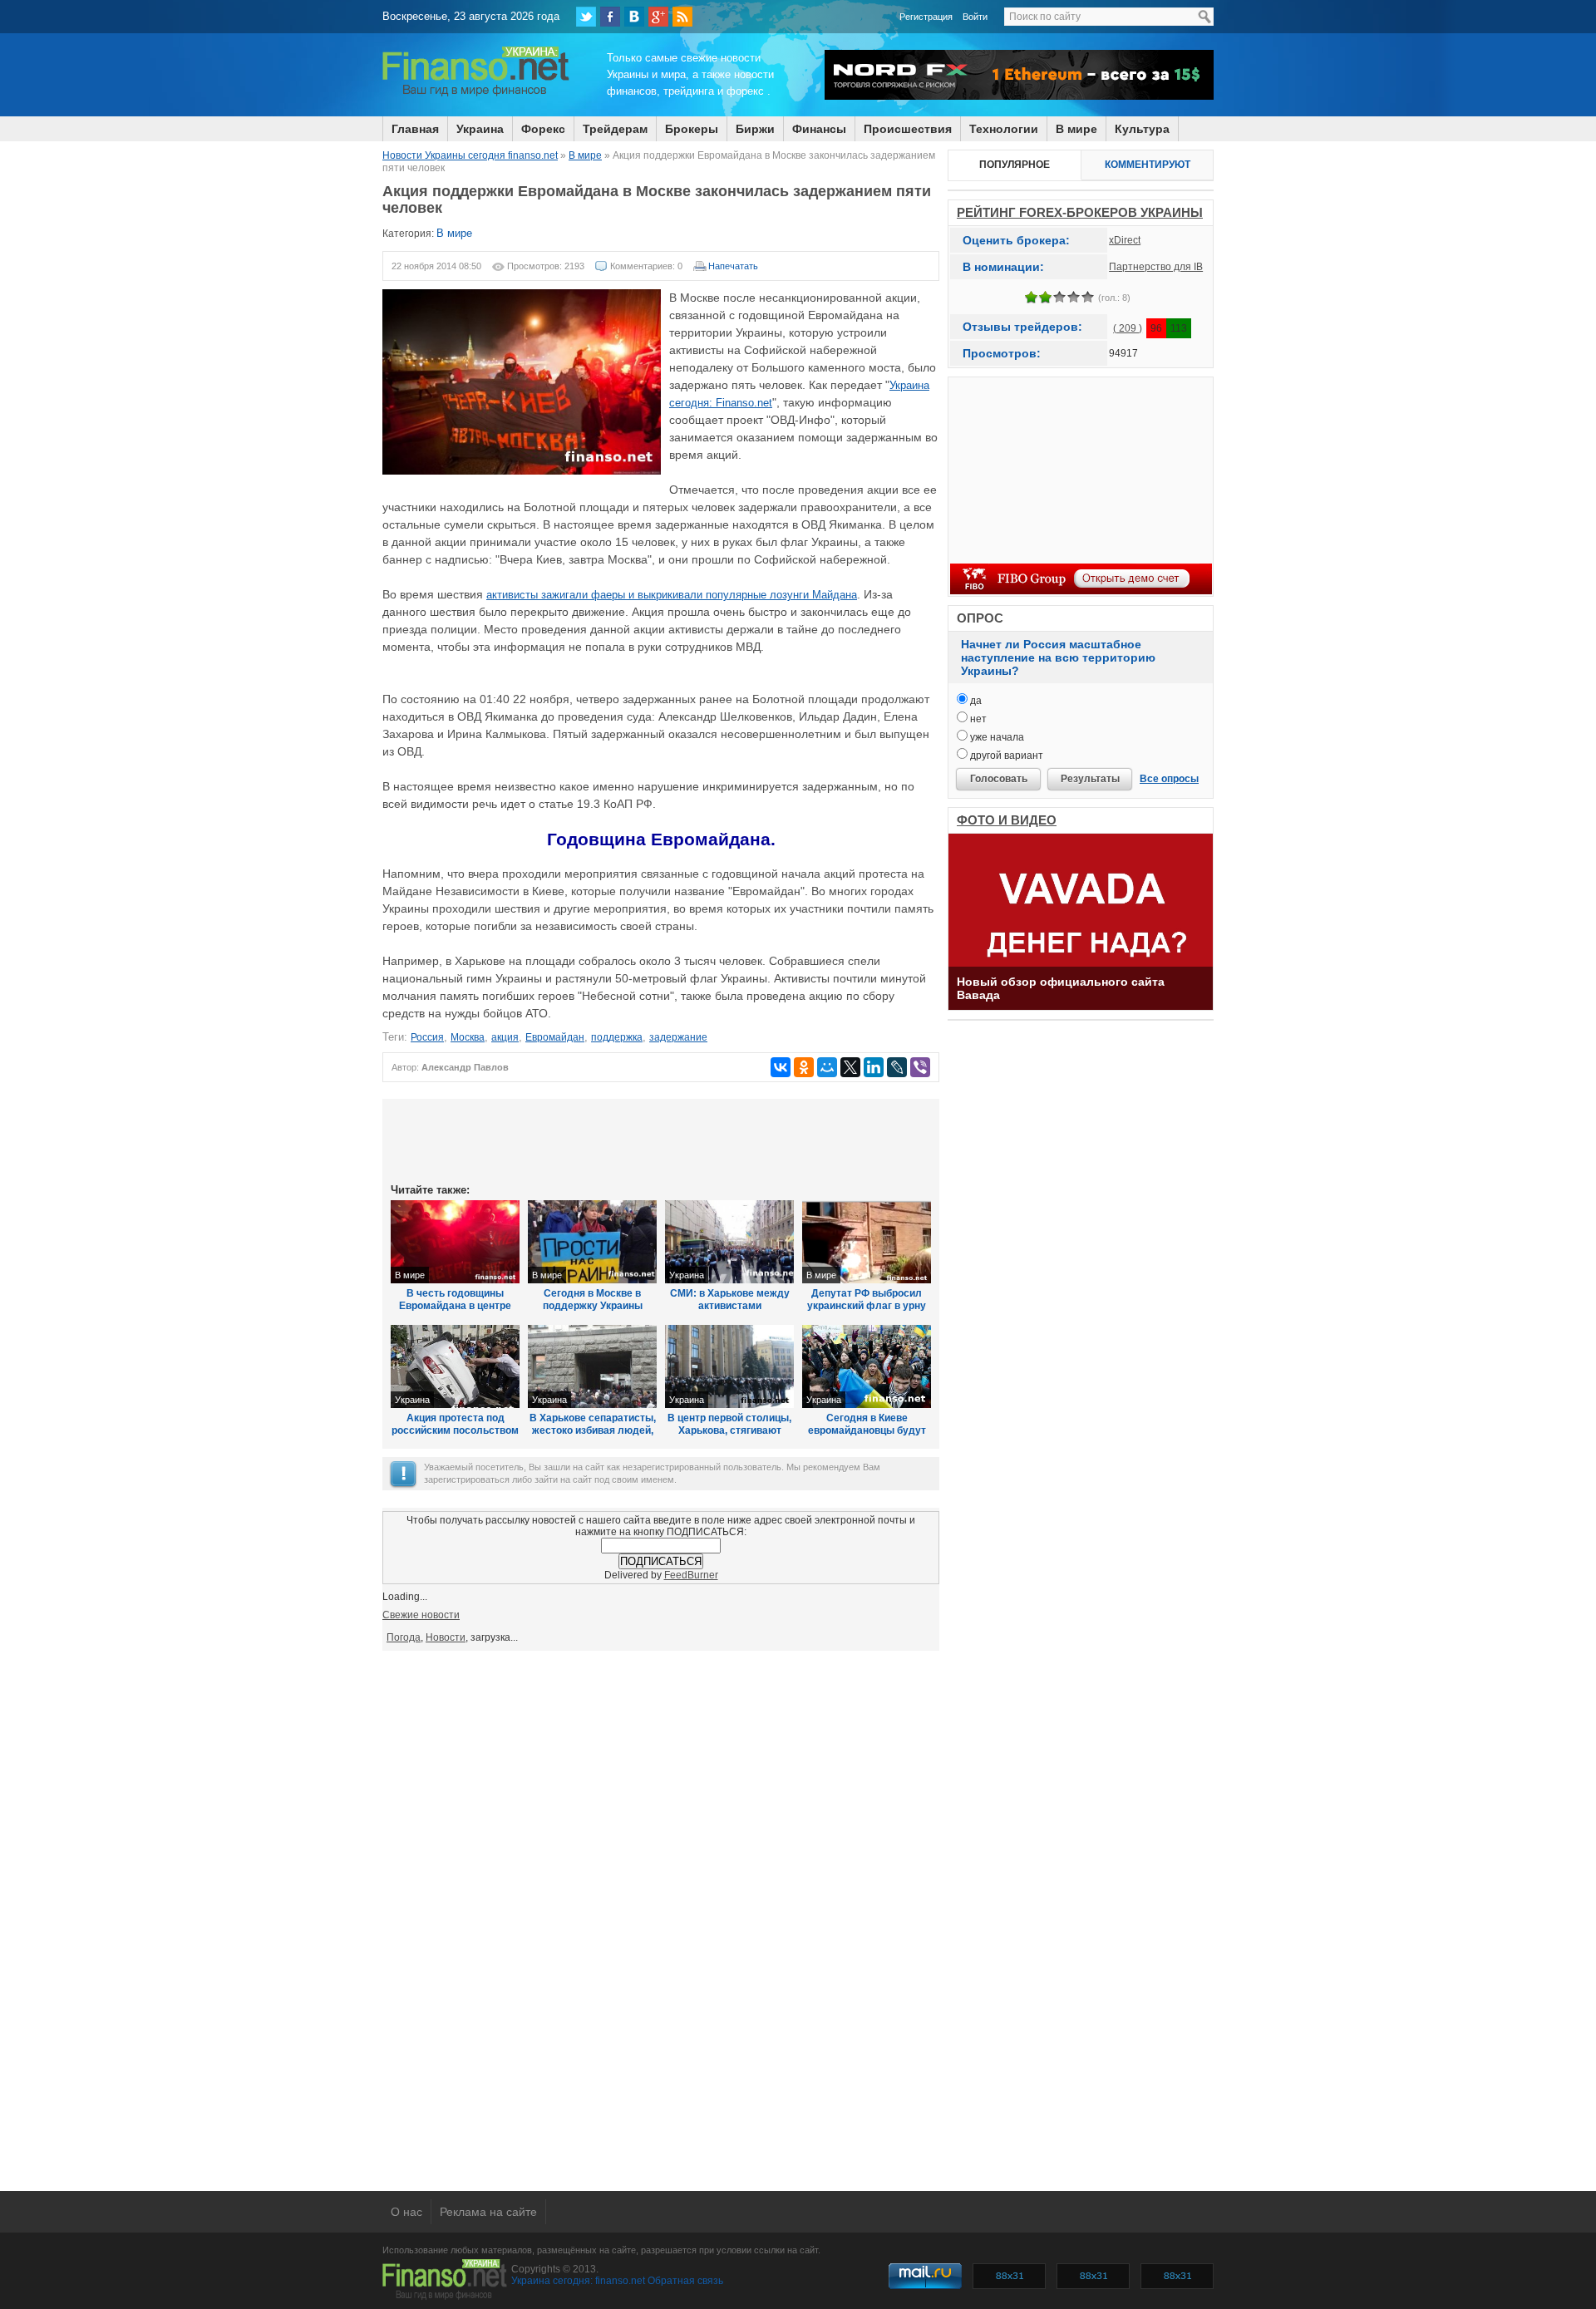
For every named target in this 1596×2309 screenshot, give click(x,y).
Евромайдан (555, 1037)
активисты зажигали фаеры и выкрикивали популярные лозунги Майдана (672, 595)
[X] (850, 1067)
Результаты (1090, 779)
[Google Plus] (658, 17)
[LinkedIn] (874, 1067)
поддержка (617, 1037)
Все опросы (1169, 779)
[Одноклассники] (804, 1067)
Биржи (755, 129)
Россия (427, 1037)
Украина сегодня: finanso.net (578, 2281)
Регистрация (926, 17)
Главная (415, 129)
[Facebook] (610, 17)
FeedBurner (691, 1575)
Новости (446, 1637)
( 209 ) (1128, 328)
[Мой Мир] (827, 1067)
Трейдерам (615, 129)
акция (505, 1037)
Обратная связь (685, 2281)
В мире (1076, 129)
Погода (404, 1637)
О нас (406, 2212)
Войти (975, 17)
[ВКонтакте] (634, 17)
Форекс (543, 129)
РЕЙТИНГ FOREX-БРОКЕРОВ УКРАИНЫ (1080, 212)
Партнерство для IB (1156, 267)
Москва (468, 1037)
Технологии (1004, 129)
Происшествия (908, 129)
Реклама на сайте (488, 2212)
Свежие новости (421, 1615)
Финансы (819, 129)
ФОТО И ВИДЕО (1007, 820)
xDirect (1125, 240)
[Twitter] (586, 17)
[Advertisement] (661, 1140)
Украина (480, 129)
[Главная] (476, 94)
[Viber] (920, 1067)
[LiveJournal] (897, 1067)
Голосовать (999, 779)
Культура (1142, 129)
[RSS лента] (682, 17)
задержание (678, 1037)
